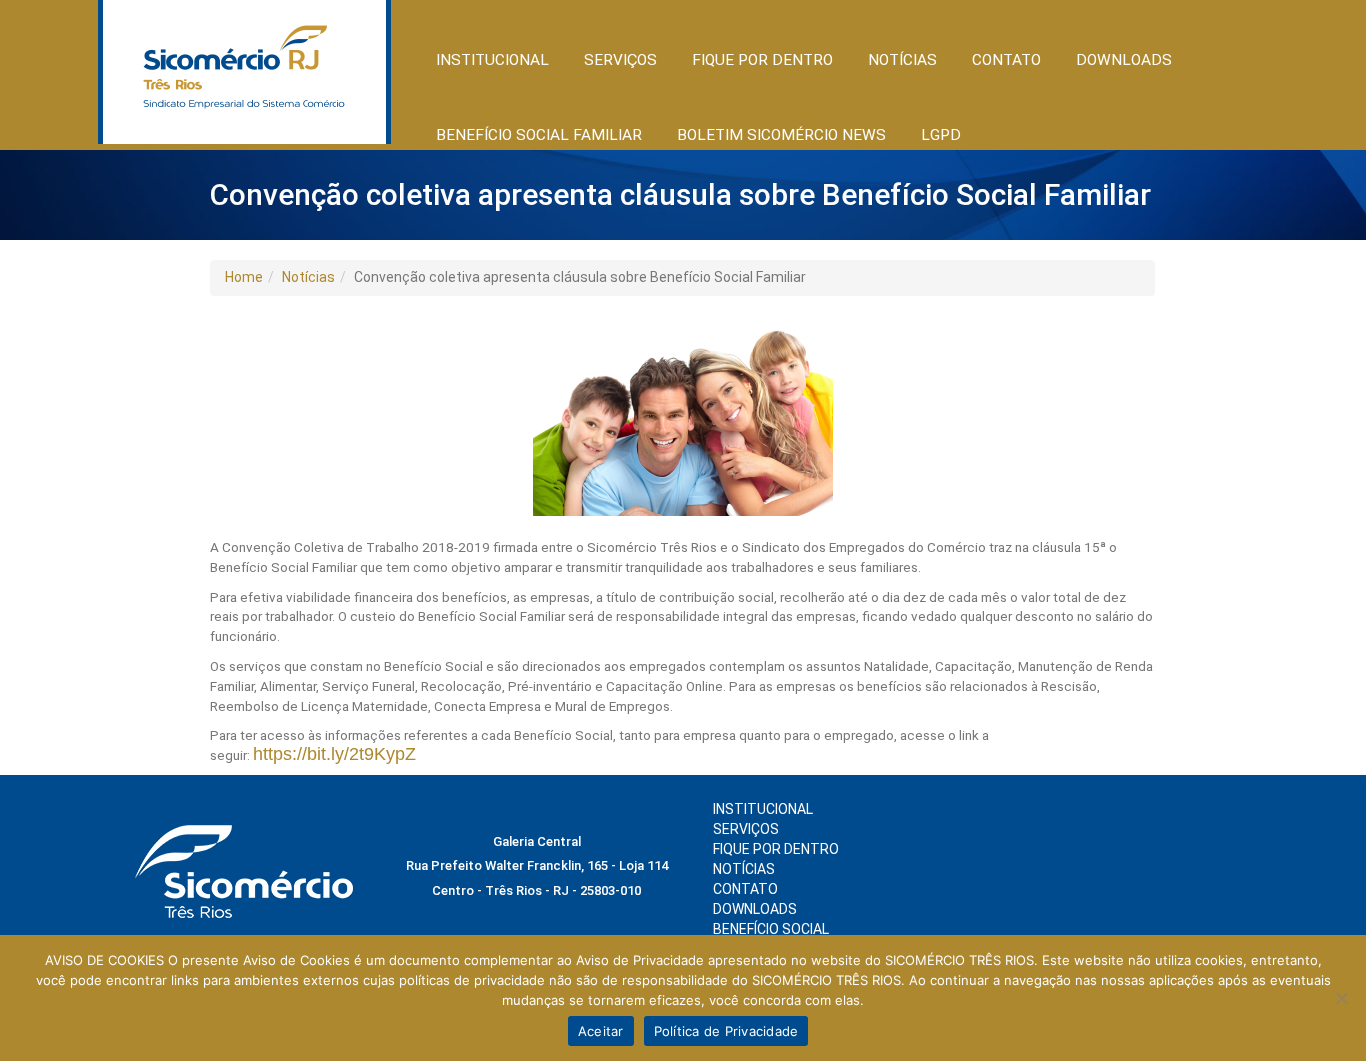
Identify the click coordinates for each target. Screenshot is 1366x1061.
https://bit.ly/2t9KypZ (334, 754)
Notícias (308, 277)
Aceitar (601, 1031)
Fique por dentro (776, 849)
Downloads (1124, 60)
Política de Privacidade (726, 1031)
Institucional (763, 809)
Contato (1006, 60)
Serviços (746, 829)
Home (244, 277)
